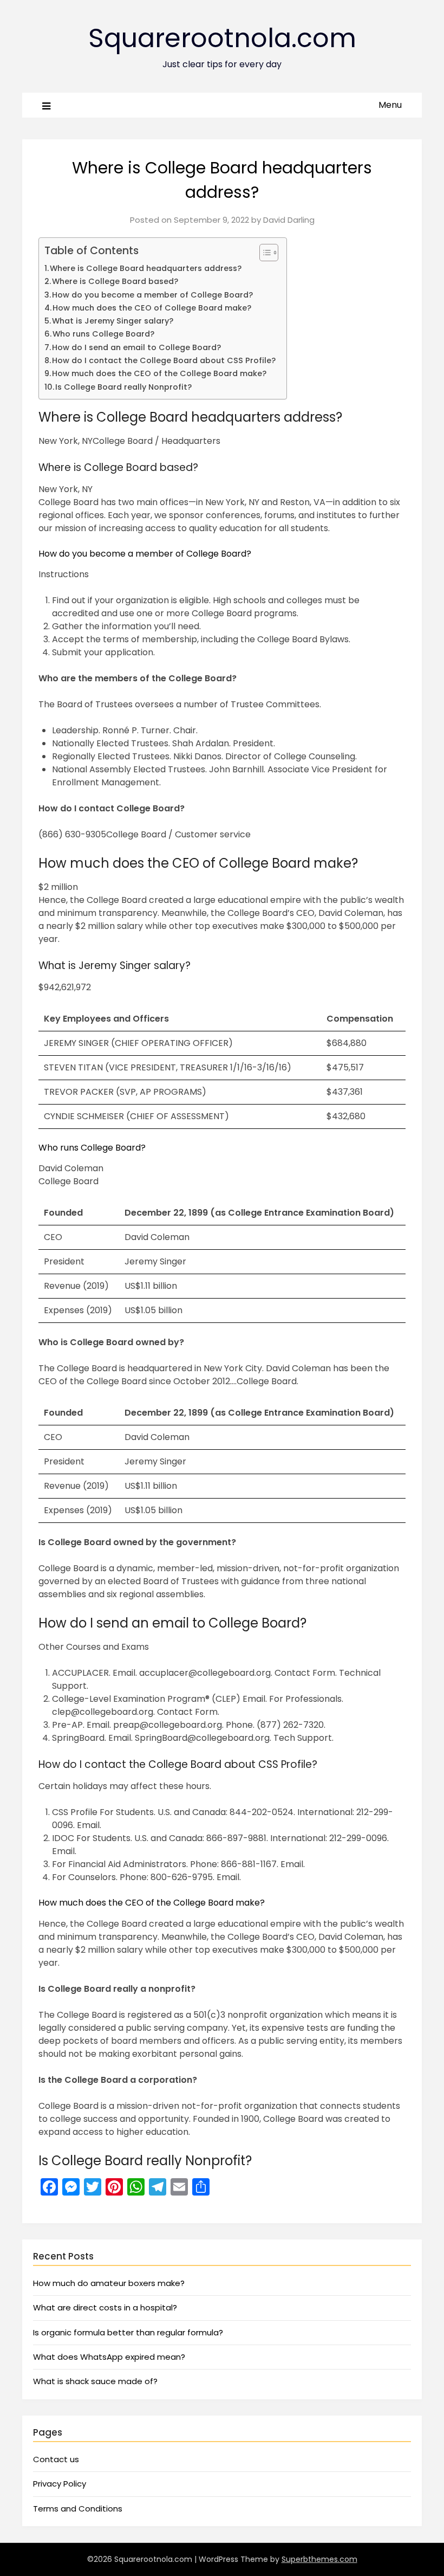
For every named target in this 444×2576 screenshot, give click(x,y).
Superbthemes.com (319, 2559)
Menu (390, 105)
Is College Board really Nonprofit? (123, 387)
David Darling (289, 220)
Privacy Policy (60, 2484)
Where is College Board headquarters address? (146, 268)
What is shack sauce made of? (95, 2381)
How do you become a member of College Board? (152, 295)
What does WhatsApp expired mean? (109, 2357)
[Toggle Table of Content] (263, 253)
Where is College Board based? (115, 281)
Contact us (56, 2459)
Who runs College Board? (103, 334)
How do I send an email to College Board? (136, 347)
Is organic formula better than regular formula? (128, 2332)
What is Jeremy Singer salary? (113, 321)
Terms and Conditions (78, 2509)
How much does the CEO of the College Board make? (159, 373)
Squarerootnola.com (222, 38)
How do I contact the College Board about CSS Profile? (164, 360)
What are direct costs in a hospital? (105, 2307)
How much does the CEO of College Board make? (152, 308)
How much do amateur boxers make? (109, 2283)
